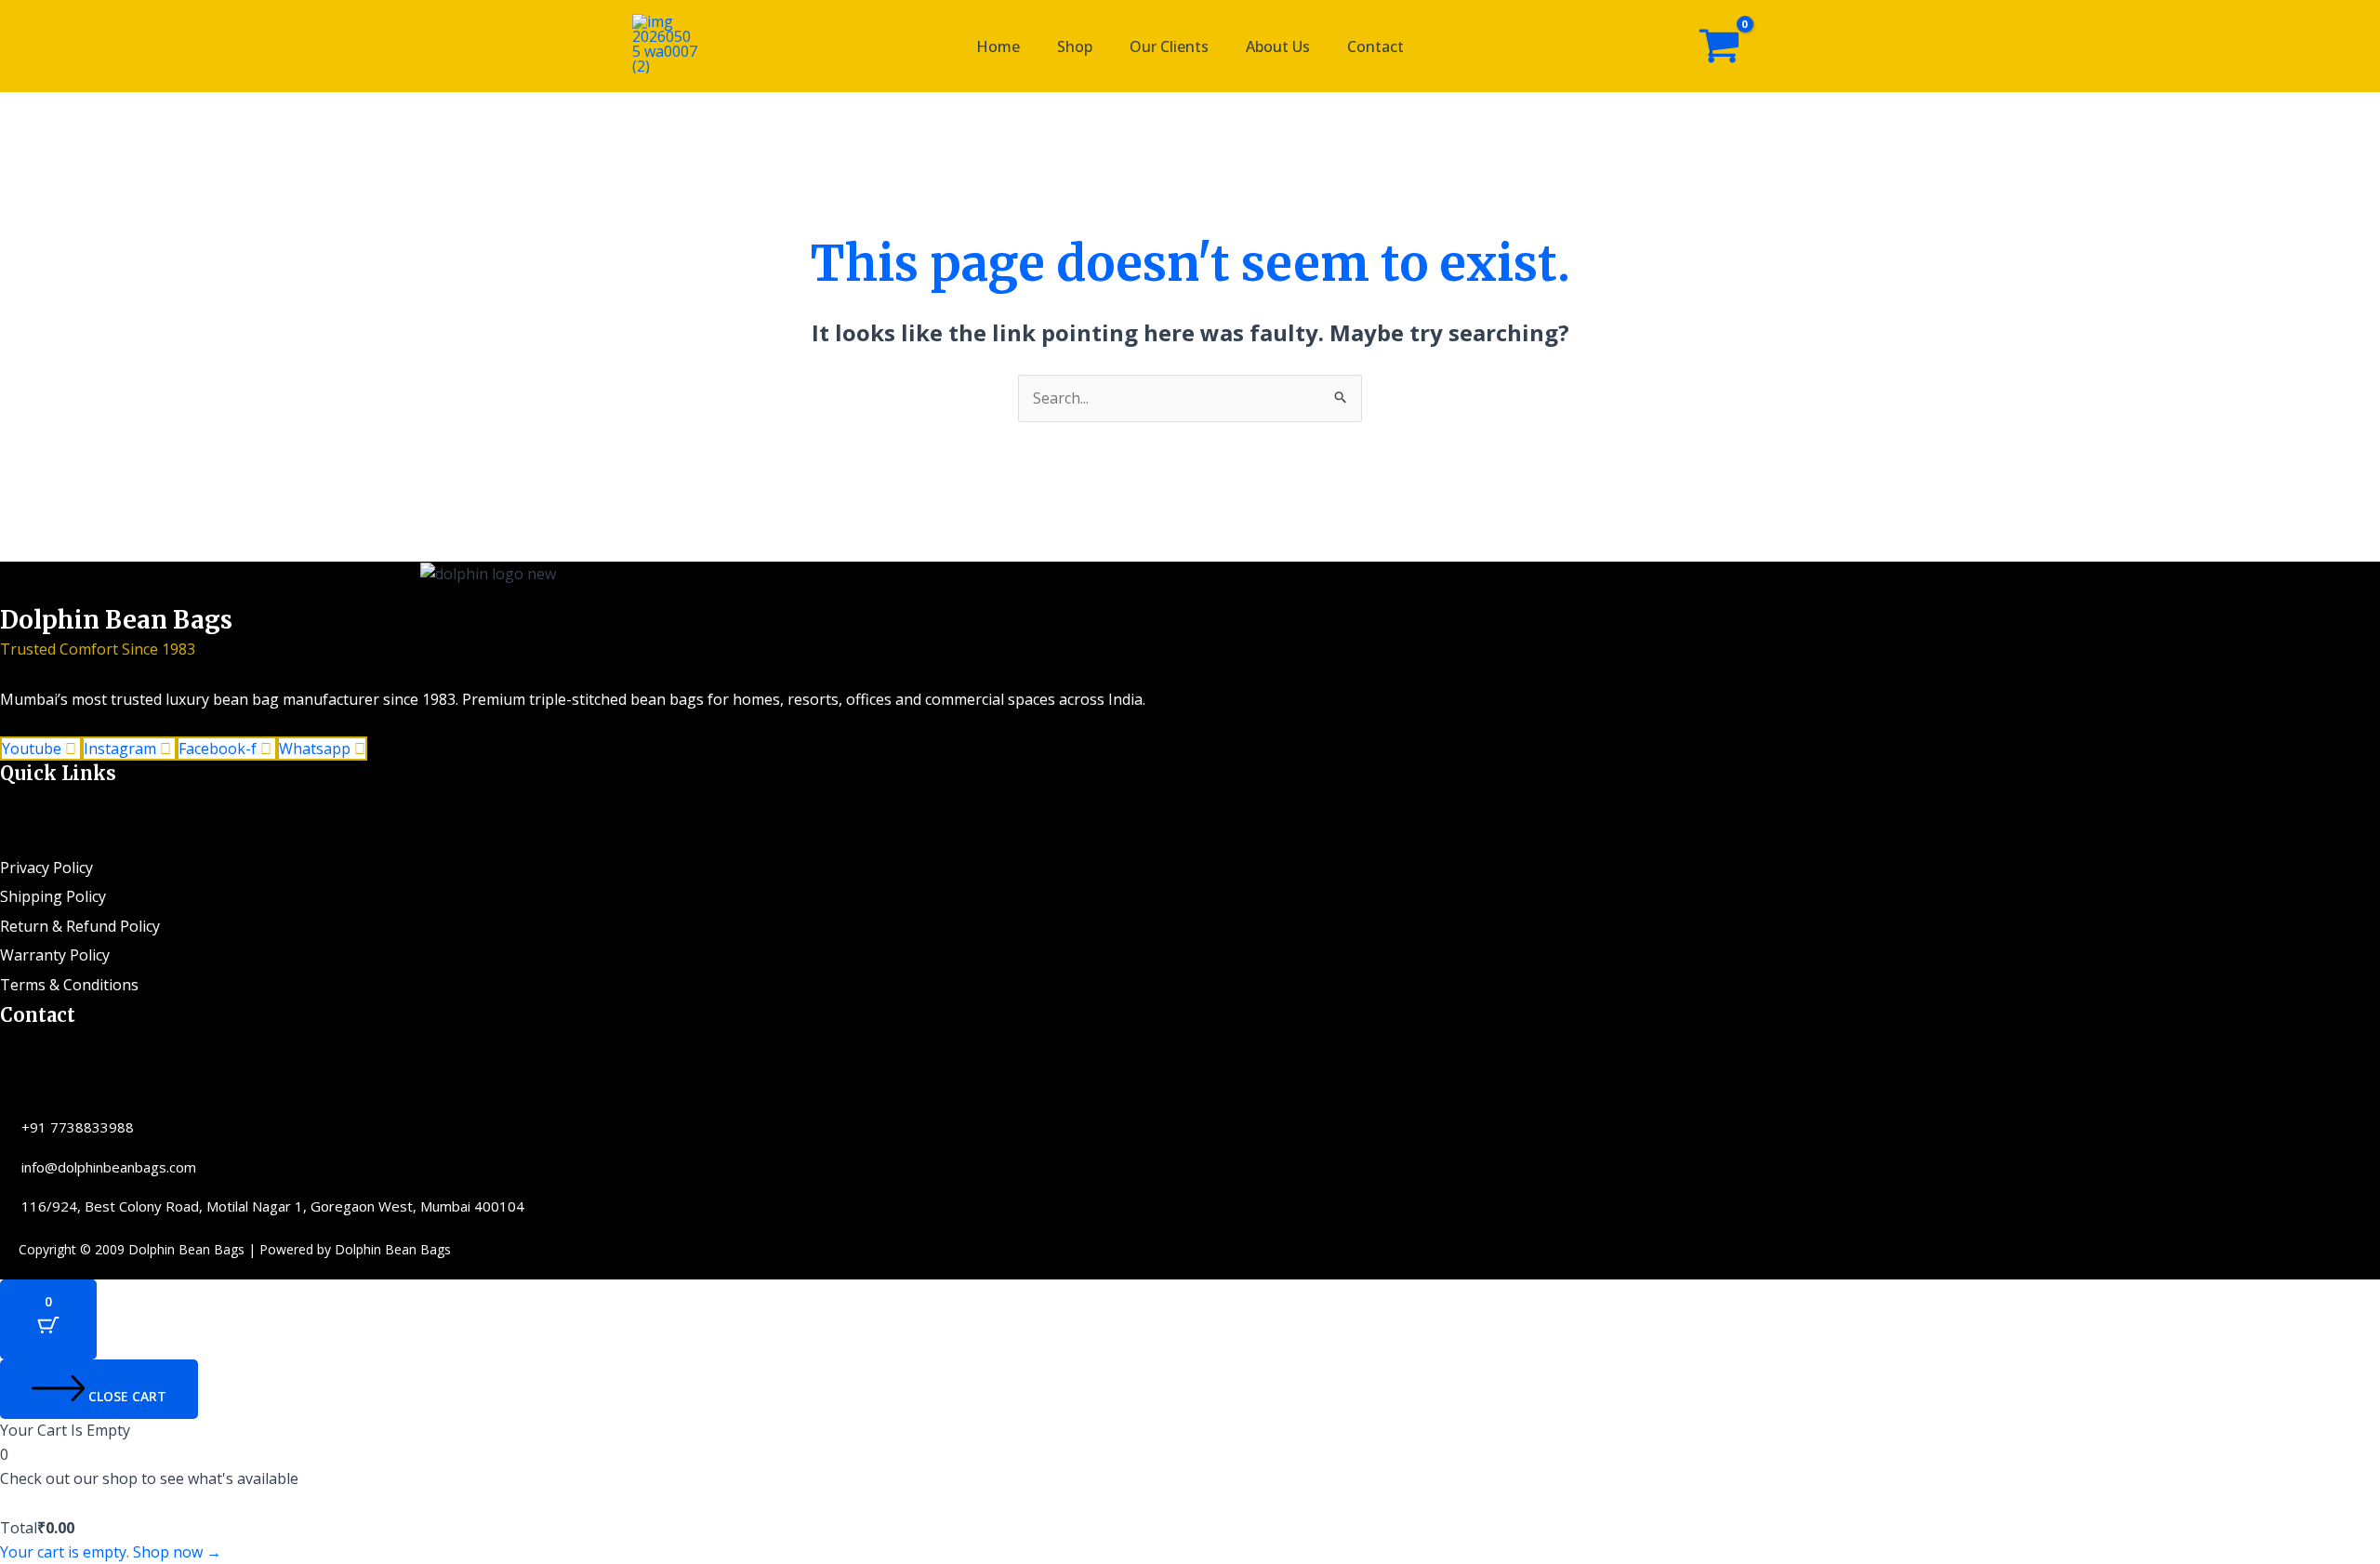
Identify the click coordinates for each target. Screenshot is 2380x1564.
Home (998, 46)
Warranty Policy (55, 955)
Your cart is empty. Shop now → (111, 1552)
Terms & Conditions (69, 985)
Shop (1075, 46)
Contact (1375, 46)
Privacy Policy (46, 868)
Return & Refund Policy (80, 926)
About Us (1278, 46)
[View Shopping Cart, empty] (1719, 46)
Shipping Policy (53, 896)
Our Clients (1169, 46)
